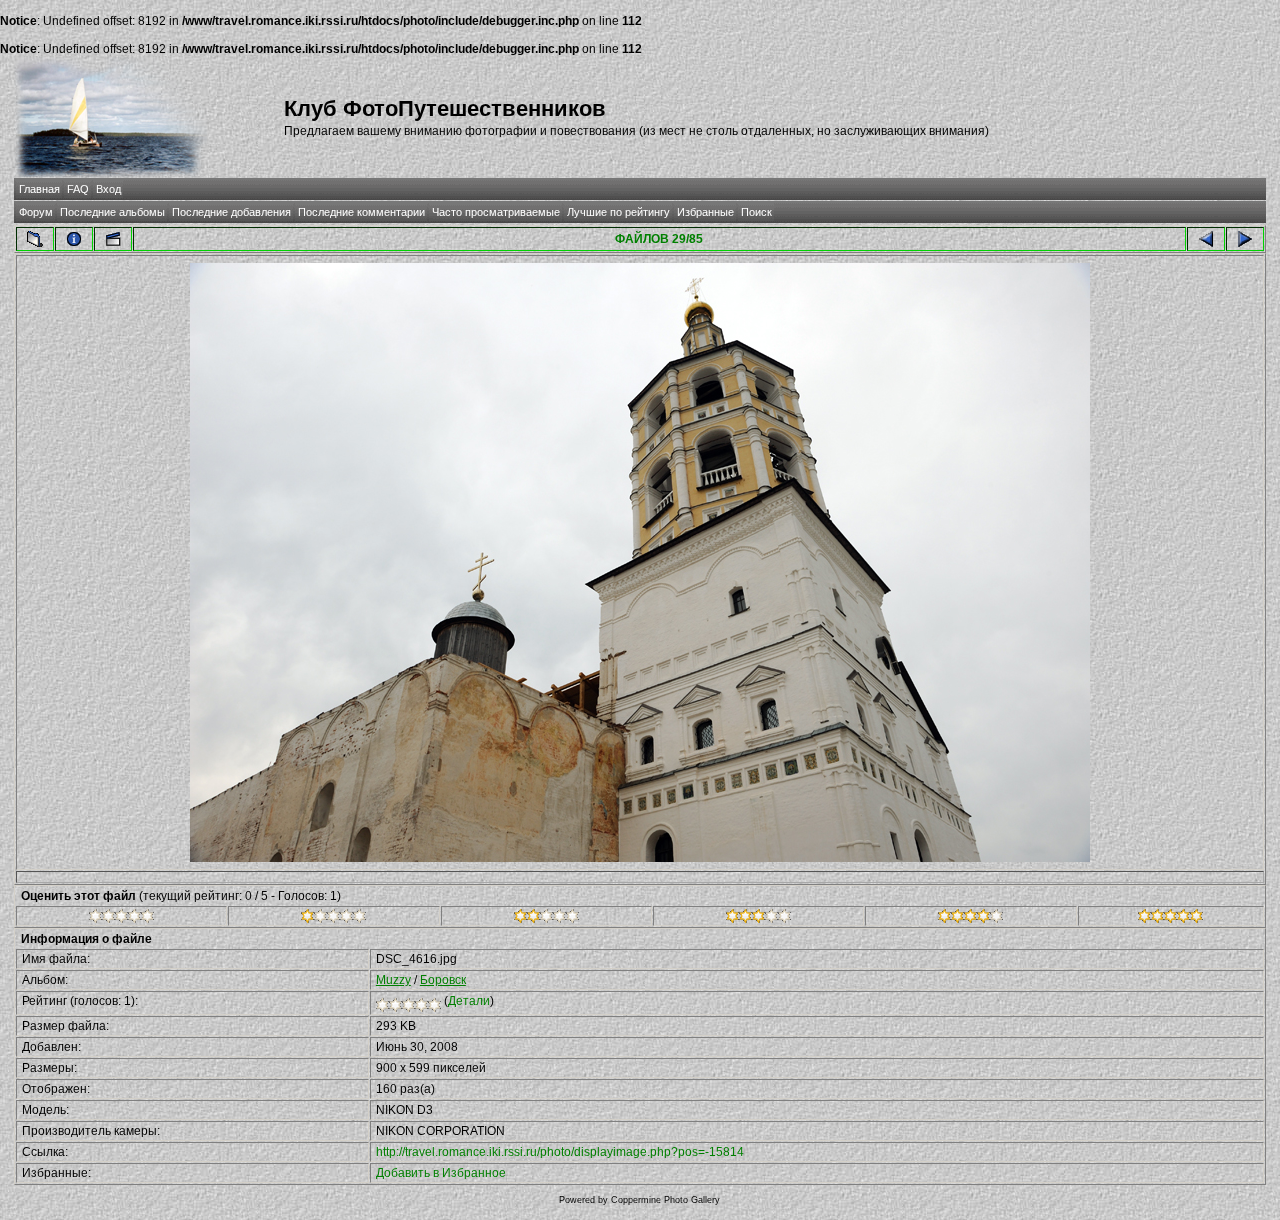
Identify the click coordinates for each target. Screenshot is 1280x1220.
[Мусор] (121, 919)
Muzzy (393, 980)
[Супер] (1170, 919)
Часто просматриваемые (496, 212)
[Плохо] (333, 919)
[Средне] (546, 919)
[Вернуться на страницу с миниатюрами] (35, 239)
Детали (469, 1001)
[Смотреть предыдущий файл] (1206, 239)
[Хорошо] (758, 919)
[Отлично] (970, 919)
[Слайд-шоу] (113, 239)
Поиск (756, 212)
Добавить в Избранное (441, 1173)
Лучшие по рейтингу (618, 212)
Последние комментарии (361, 212)
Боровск (443, 980)
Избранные (705, 212)
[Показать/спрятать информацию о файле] (74, 239)
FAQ (78, 189)
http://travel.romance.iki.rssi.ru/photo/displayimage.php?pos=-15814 (560, 1152)
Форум (36, 212)
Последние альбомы (112, 212)
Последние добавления (231, 212)
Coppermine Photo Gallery (665, 1200)
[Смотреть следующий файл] (1245, 239)
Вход (108, 189)
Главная (39, 189)
